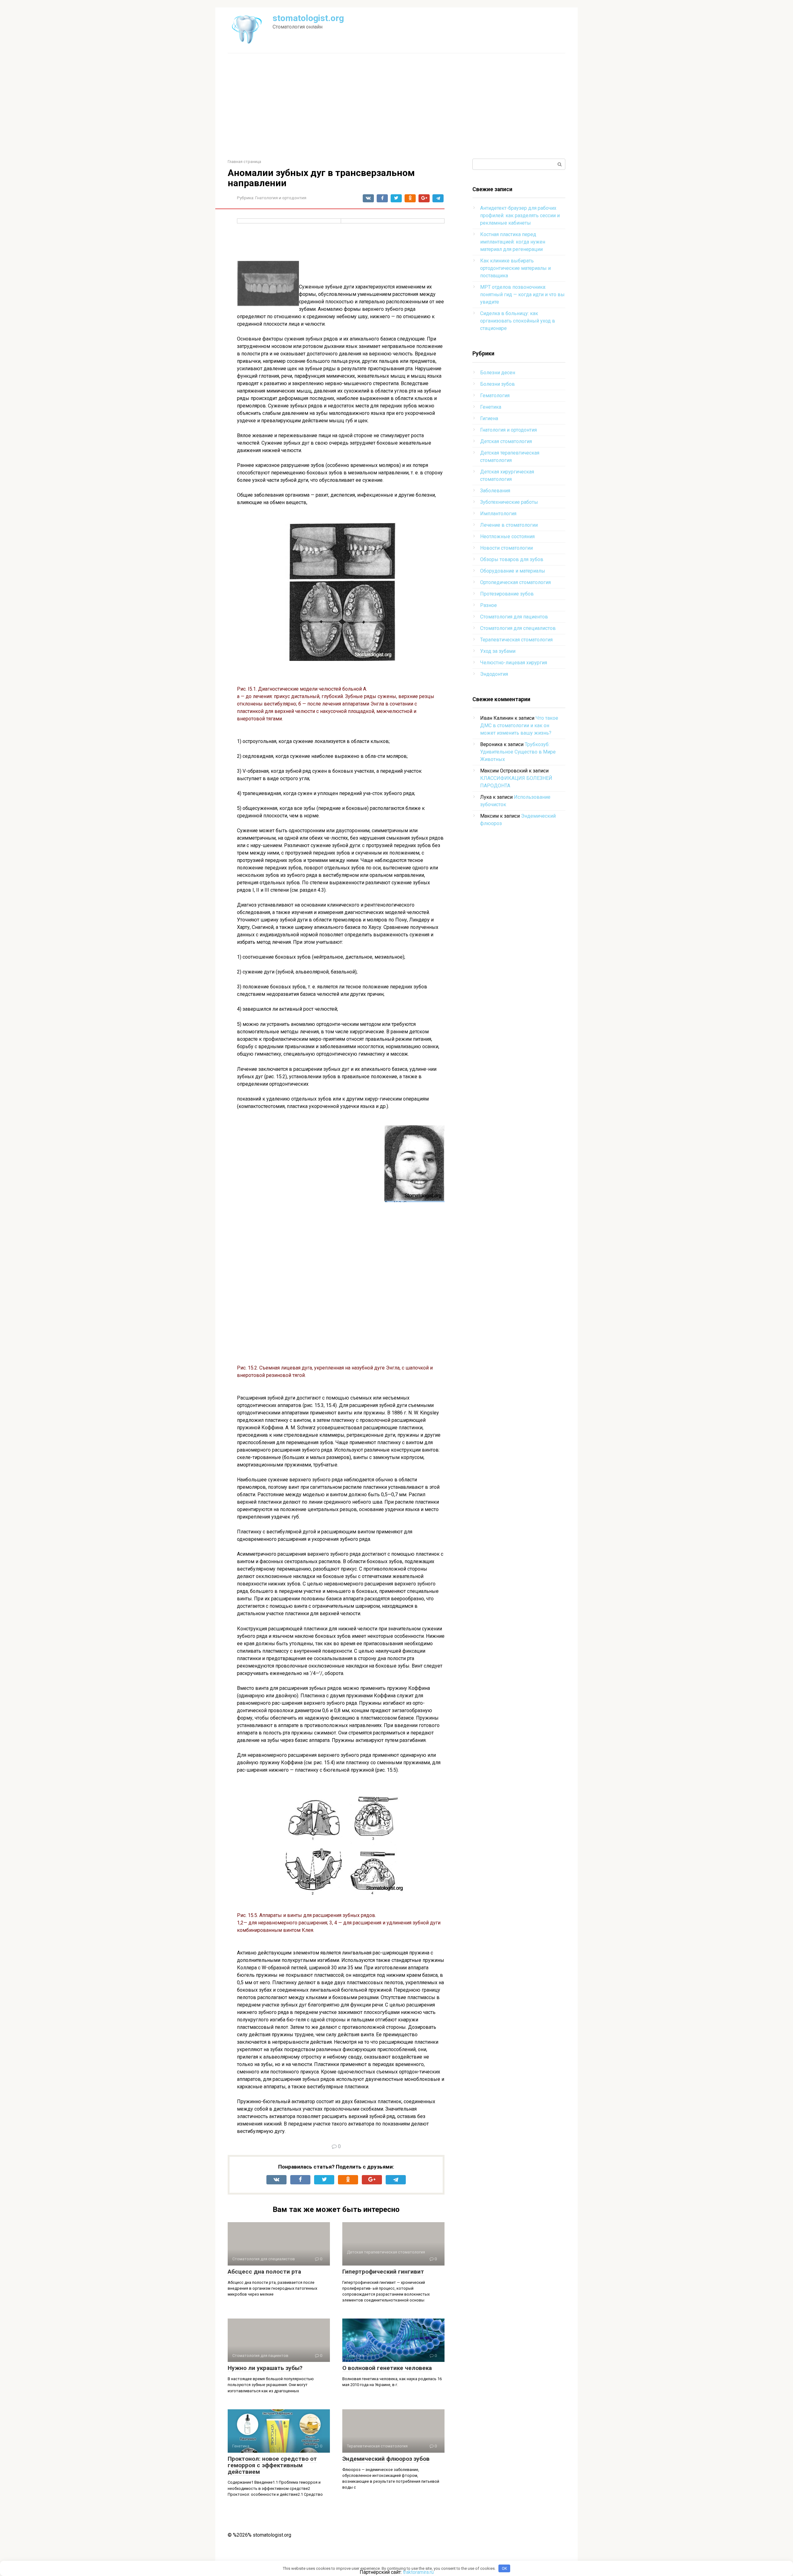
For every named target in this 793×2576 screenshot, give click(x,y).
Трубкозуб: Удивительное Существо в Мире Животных (518, 752)
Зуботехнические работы (509, 502)
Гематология (495, 396)
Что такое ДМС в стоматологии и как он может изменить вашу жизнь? (519, 725)
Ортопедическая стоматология (515, 582)
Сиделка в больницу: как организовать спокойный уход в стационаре (518, 321)
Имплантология (498, 514)
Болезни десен (498, 373)
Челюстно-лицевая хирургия (514, 663)
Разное (489, 605)
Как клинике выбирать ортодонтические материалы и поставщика (515, 268)
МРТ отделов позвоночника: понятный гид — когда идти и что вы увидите (522, 295)
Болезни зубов (497, 384)
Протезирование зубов (507, 594)
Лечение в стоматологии (509, 525)
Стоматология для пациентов (514, 617)
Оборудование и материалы (513, 571)
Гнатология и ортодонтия (281, 198)
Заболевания (495, 491)
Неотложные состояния (507, 536)
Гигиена (489, 418)
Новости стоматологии (506, 548)
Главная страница (244, 162)
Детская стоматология (506, 441)
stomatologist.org (308, 18)
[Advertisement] (396, 106)
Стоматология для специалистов (518, 628)
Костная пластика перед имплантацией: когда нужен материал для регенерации (513, 242)
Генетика (491, 407)
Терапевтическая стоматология (516, 640)
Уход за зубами (498, 651)
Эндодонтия (494, 674)
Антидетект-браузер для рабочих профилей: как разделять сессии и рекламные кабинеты (520, 215)
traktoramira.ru (418, 2572)
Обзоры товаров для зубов (512, 559)
